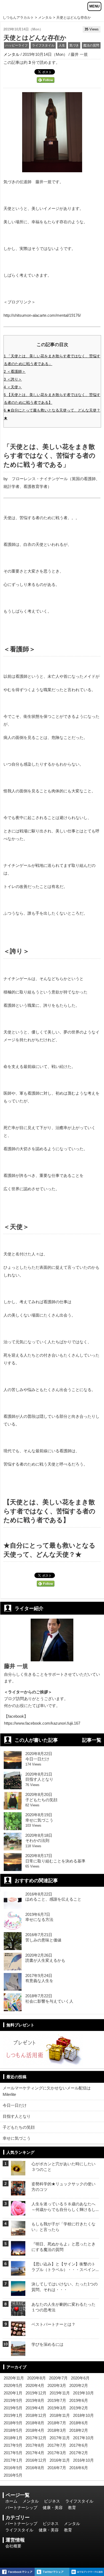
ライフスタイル (43, 45)
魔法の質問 (91, 45)
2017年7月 (57, 2445)
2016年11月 (60, 2460)
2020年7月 (58, 2378)
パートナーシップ (21, 2508)
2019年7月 (57, 2400)
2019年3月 (57, 2408)
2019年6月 (79, 2400)
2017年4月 (35, 2453)
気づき (74, 45)
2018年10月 (83, 2415)
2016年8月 (35, 2468)
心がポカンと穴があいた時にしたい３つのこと (63, 2167)
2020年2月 (79, 2385)
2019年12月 (36, 2393)
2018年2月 (79, 2430)
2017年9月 (13, 2445)
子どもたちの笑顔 (19, 2127)
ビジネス (52, 2501)
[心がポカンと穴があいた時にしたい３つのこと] (18, 2172)
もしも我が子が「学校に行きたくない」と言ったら (63, 2227)
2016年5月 (13, 2475)
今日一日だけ (15, 2105)
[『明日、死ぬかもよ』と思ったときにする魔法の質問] (18, 2252)
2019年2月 (79, 2408)
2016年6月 (79, 2468)
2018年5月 (13, 2430)
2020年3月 (57, 2385)
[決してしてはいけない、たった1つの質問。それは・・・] (18, 2292)
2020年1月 (13, 2393)
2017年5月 (13, 2453)
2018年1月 (13, 2438)
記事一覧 (92, 1740)
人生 (62, 45)
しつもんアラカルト (18, 17)
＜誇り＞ (13, 379)
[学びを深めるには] (18, 2352)
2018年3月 (57, 2430)
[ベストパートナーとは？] (18, 2332)
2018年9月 (13, 2423)
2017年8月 (35, 2445)
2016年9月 (13, 2468)
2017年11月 (60, 2438)
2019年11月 (60, 2393)
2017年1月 (13, 2460)
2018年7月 (57, 2423)
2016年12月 (36, 2460)
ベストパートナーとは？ (53, 2324)
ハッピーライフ (17, 45)
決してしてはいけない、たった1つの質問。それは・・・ (65, 2287)
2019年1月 (13, 2415)
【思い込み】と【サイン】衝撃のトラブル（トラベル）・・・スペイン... (65, 2267)
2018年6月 (79, 2423)
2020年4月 (35, 2385)
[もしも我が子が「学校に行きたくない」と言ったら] (18, 2232)
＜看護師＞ (15, 371)
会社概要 (13, 2546)
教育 (72, 2508)
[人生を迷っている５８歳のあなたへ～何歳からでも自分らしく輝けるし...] (18, 2212)
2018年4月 (35, 2430)
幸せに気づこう (17, 2138)
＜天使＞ (13, 387)
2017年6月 (79, 2445)
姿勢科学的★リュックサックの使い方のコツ (63, 2187)
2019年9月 (13, 2400)
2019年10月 (83, 2393)
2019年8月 (35, 2400)
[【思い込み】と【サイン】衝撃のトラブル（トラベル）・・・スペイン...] (18, 2272)
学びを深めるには (47, 2344)
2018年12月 (36, 2415)
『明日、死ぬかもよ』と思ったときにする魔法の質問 (63, 2247)
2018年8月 (35, 2423)
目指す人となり (17, 2116)
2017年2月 (79, 2453)
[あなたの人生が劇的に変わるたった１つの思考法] (18, 2312)
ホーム (11, 2501)
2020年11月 (14, 2378)
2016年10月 (83, 2460)
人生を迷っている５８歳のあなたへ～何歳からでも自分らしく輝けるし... (65, 2207)
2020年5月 (13, 2385)
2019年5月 (13, 2408)
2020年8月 (37, 2378)
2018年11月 (60, 2415)
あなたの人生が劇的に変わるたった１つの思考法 (63, 2307)
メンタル (45, 17)
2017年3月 (57, 2453)
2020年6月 (80, 2378)
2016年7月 (57, 2468)
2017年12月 (36, 2438)
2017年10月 (83, 2438)
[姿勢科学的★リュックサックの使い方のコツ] (18, 2192)
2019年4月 (35, 2408)
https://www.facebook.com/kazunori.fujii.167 (42, 1723)
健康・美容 (53, 2508)
